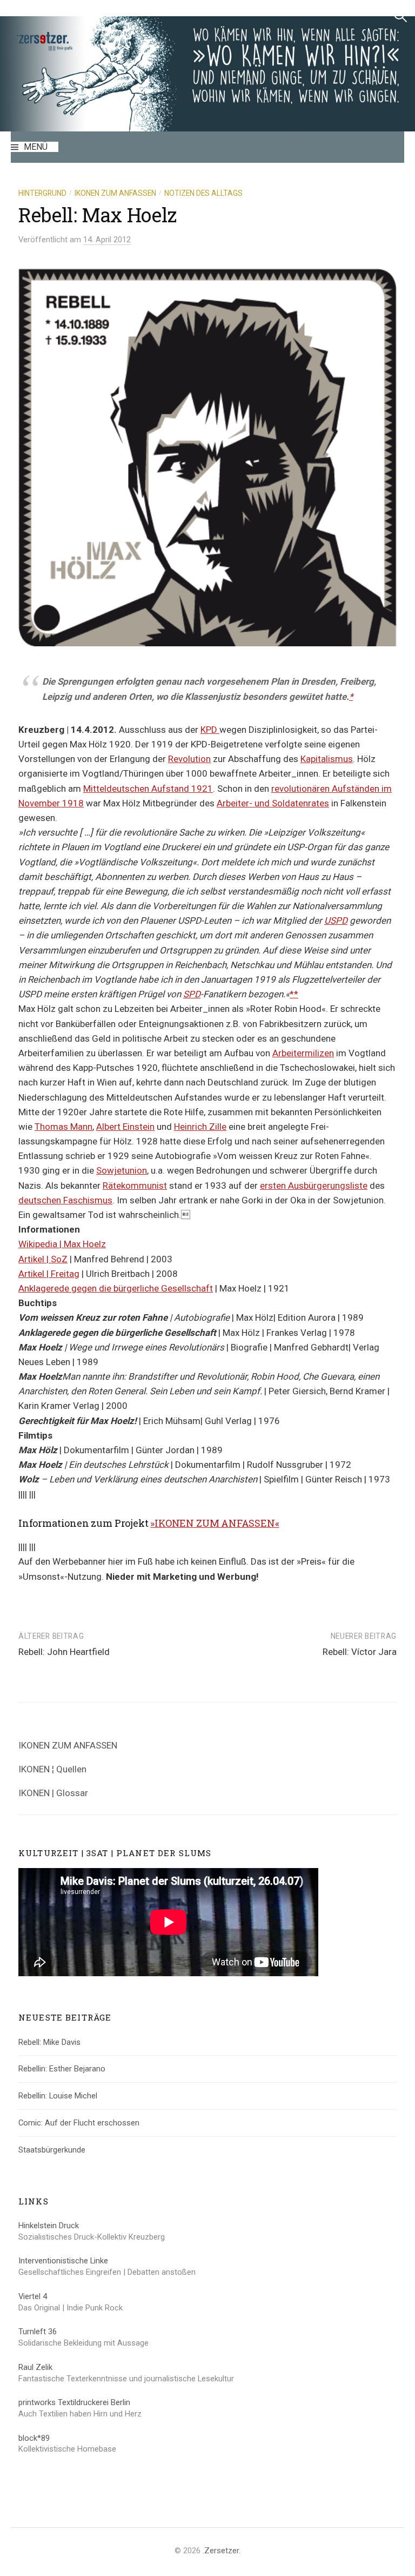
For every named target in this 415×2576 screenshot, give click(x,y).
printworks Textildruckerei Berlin (74, 2402)
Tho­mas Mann (63, 1127)
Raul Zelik (35, 2367)
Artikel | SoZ (43, 1259)
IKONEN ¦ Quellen (52, 1769)
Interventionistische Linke (63, 2261)
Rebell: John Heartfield (64, 1652)
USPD (336, 921)
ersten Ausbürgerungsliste (314, 1186)
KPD (210, 730)
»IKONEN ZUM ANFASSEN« (215, 1523)
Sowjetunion (122, 1170)
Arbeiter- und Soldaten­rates (273, 803)
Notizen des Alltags (203, 193)
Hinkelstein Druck (49, 2226)
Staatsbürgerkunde (52, 2150)
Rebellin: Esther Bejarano (62, 2069)
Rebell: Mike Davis (49, 2042)
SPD (192, 994)
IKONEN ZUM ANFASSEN (68, 1745)
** (294, 994)
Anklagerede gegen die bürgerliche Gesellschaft (116, 1288)
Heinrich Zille (200, 1127)
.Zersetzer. (222, 2551)
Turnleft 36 (38, 2332)
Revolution (189, 759)
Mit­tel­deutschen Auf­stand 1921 (148, 789)
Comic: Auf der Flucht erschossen (79, 2123)
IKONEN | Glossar (53, 1793)
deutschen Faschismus (65, 1200)
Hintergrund (42, 193)
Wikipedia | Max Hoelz (62, 1244)
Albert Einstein (125, 1127)
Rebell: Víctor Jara (360, 1652)
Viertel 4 (33, 2296)
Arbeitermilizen (303, 1053)
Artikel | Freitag (49, 1274)
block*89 (34, 2438)
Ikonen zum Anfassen (115, 193)
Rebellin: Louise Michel (58, 2096)
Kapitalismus (327, 759)
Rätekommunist (135, 1186)
